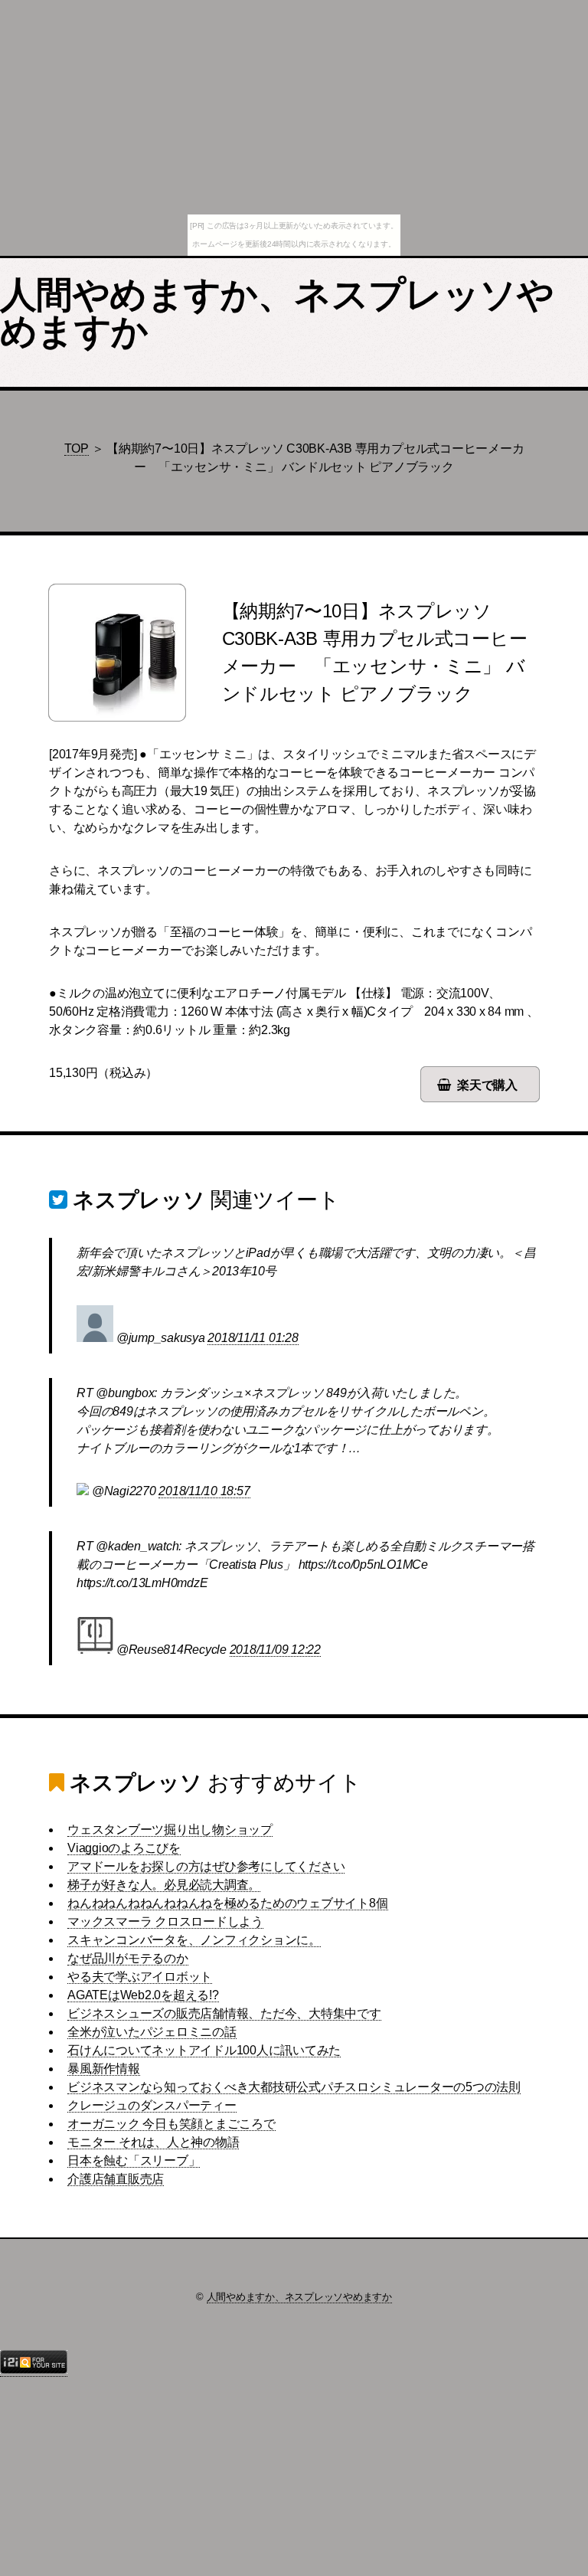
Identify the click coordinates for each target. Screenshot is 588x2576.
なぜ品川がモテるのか (128, 1958)
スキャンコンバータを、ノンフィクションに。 (194, 1940)
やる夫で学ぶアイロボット (140, 1977)
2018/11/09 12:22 (275, 1650)
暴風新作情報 (104, 2069)
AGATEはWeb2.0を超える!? (143, 1995)
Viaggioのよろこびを (124, 1848)
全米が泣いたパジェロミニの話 (152, 2032)
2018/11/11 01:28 (253, 1338)
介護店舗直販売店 (116, 2179)
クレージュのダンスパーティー (152, 2105)
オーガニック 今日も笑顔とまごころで (171, 2124)
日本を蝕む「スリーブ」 (134, 2160)
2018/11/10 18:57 (204, 1491)
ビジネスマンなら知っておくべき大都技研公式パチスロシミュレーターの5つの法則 (294, 2087)
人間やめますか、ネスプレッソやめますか (277, 313)
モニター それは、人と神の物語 (153, 2142)
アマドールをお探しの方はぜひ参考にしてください (206, 1866)
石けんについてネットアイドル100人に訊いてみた (204, 2050)
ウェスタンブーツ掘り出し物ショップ (170, 1830)
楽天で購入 (487, 1085)
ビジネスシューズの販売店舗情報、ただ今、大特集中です (224, 2013)
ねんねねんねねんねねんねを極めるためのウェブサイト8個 (228, 1903)
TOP (77, 448)
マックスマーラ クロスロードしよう (165, 1921)
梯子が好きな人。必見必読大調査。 (164, 1885)
